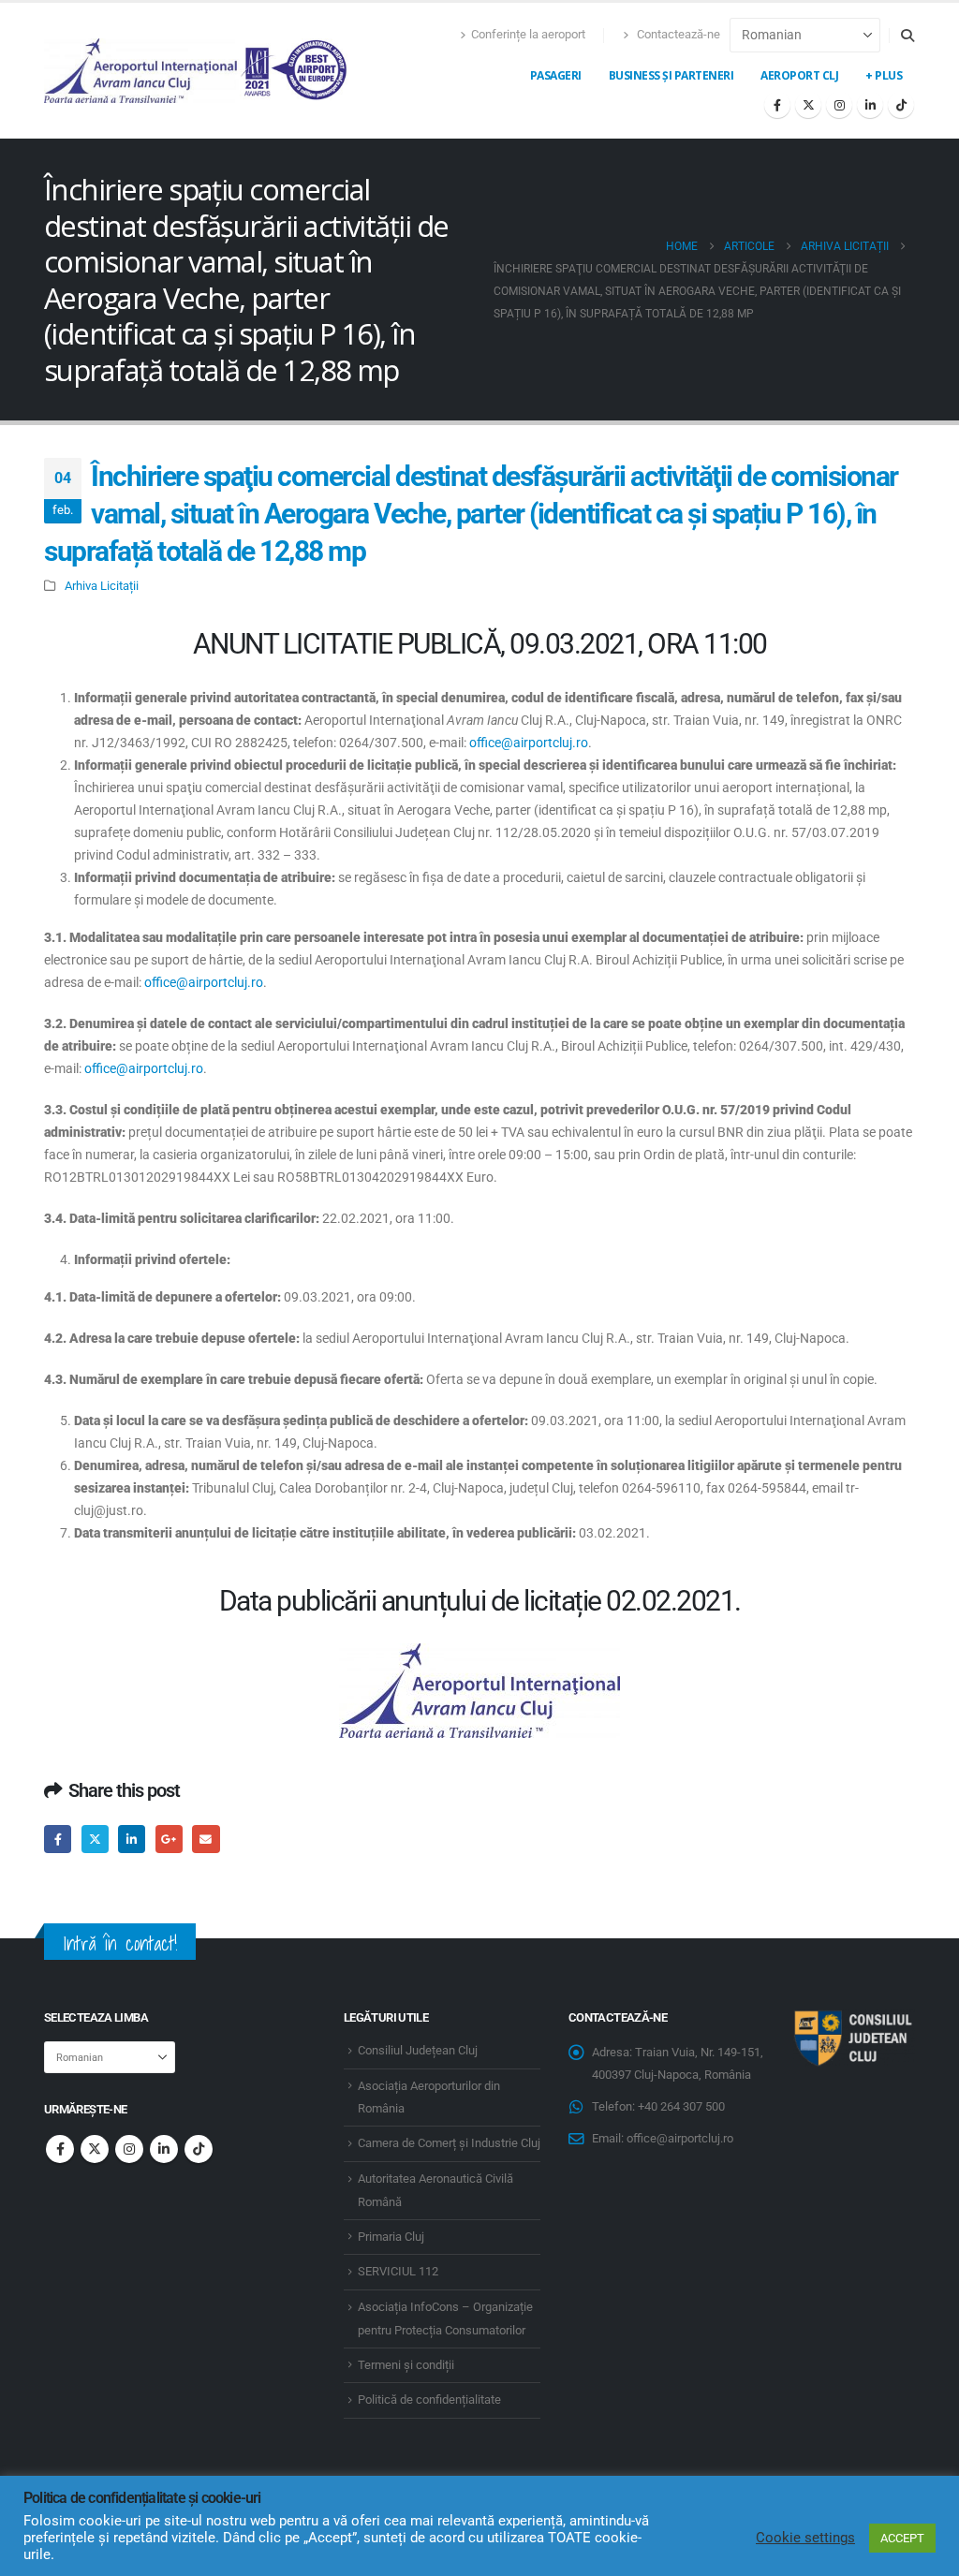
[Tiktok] (901, 105)
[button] (907, 36)
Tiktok (199, 2149)
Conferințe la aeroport (528, 34)
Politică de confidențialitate (429, 2399)
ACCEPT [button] (902, 2538)
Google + (169, 1839)
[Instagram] (839, 105)
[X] (808, 105)
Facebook (58, 1839)
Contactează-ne (677, 34)
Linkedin (164, 2149)
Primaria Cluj (391, 2237)
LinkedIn (132, 1839)
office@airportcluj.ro (529, 743)
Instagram (129, 2149)
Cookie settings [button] (805, 2538)
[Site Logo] (197, 71)
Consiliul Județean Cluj (418, 2050)
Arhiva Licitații (102, 586)
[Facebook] (777, 105)
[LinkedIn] (870, 105)
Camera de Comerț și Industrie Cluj (449, 2143)
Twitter (95, 1839)
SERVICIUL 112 (398, 2271)
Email (206, 1839)
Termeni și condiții (406, 2365)
